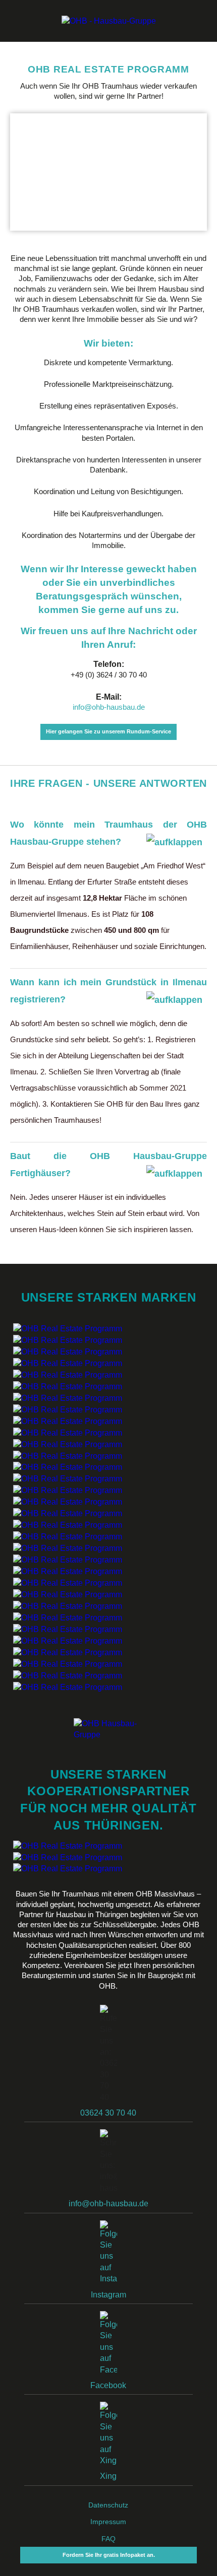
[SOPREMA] (68, 1502)
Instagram (108, 2295)
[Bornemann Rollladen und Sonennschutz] (68, 1409)
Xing (108, 2476)
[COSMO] (68, 1640)
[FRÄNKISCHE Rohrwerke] (68, 1664)
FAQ (108, 2539)
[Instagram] (108, 2255)
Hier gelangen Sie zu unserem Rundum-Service (108, 731)
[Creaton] (68, 1479)
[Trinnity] (68, 1652)
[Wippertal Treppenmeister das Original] (68, 1537)
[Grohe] (68, 1582)
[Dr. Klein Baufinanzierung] (108, 1869)
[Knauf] (68, 1340)
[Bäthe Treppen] (68, 1525)
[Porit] (68, 1328)
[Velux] (68, 1363)
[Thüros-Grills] (108, 1858)
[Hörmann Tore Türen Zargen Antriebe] (68, 1513)
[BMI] (68, 1490)
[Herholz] (68, 1421)
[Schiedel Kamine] (68, 1560)
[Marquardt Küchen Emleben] (108, 1846)
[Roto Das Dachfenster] (68, 1374)
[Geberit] (68, 1571)
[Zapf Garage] (68, 1687)
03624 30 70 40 (108, 2113)
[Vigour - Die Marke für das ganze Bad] (68, 1606)
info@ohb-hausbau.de (109, 707)
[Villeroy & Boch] (68, 1594)
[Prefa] (68, 1386)
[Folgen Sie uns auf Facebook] (108, 2346)
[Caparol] (68, 1675)
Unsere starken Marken (109, 1297)
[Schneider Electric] (68, 1444)
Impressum (108, 2522)
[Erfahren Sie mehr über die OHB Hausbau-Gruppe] (109, 21)
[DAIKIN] (68, 1548)
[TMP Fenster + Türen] (68, 1398)
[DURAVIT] (68, 1617)
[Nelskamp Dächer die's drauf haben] (68, 1467)
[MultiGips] (68, 1351)
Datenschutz (108, 2505)
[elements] (68, 1629)
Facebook (108, 2385)
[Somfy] (68, 1432)
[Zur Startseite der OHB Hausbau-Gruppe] (108, 1730)
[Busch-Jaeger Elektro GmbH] (68, 1455)
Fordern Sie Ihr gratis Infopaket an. (109, 2555)
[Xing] (108, 2436)
